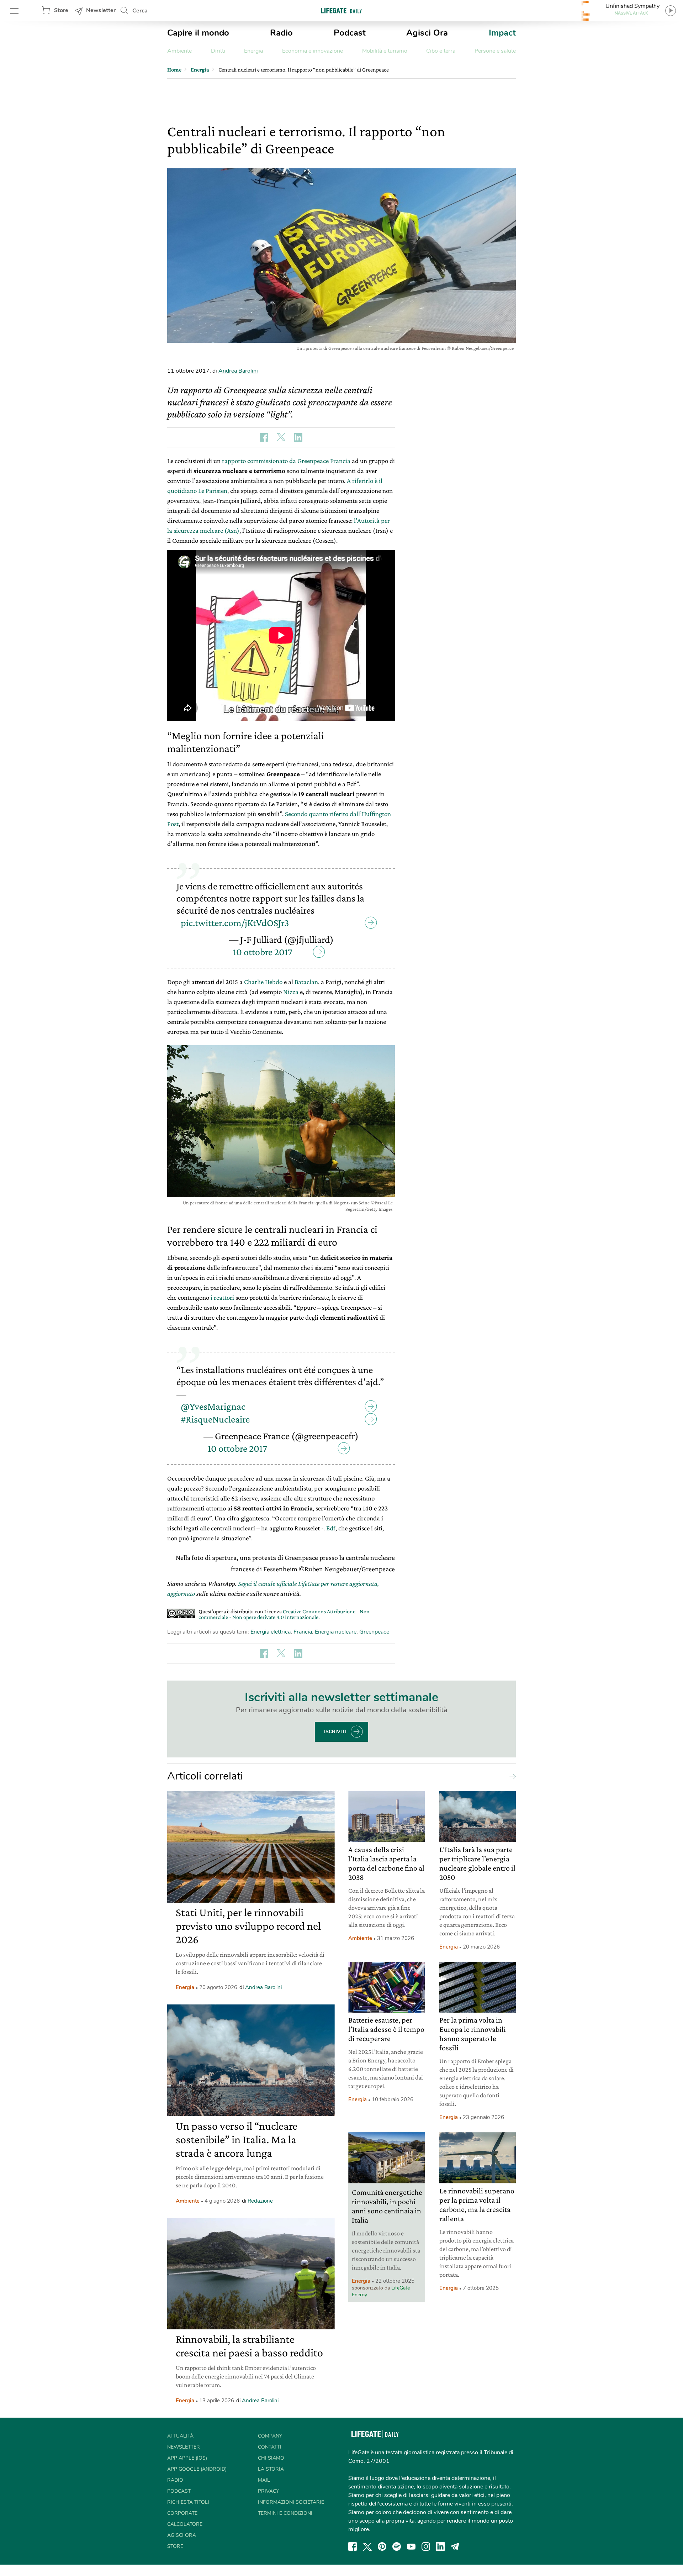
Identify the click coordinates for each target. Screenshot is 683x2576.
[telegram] (455, 2546)
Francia (303, 1632)
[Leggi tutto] (511, 1776)
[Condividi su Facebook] (264, 437)
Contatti (270, 2447)
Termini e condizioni (285, 2513)
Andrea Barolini (238, 371)
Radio (281, 33)
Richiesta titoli (188, 2502)
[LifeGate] (341, 10)
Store (61, 10)
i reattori (222, 1297)
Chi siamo (271, 2458)
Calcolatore (185, 2524)
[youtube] (411, 2546)
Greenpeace (374, 1632)
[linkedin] (440, 2546)
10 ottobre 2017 (263, 952)
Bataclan (306, 982)
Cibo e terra (441, 51)
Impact (502, 33)
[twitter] (367, 2546)
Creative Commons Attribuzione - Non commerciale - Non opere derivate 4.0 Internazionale (284, 1614)
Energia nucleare (336, 1632)
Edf (331, 1528)
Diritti (218, 51)
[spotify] (397, 2546)
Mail (264, 2480)
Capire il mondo (198, 33)
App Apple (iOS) (187, 2458)
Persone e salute (495, 51)
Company (270, 2436)
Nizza (291, 992)
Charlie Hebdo (263, 982)
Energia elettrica (271, 1632)
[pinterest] (382, 2546)
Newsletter (101, 10)
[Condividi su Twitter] (281, 437)
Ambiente (179, 51)
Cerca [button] (140, 11)
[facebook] (353, 2546)
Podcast (350, 33)
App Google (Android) (197, 2469)
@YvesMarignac (213, 1406)
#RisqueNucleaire (215, 1419)
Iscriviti (335, 1732)
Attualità (180, 2436)
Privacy (268, 2491)
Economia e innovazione (313, 51)
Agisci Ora (427, 33)
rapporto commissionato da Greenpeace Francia (286, 461)
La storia (271, 2469)
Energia (253, 51)
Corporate (182, 2513)
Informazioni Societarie (291, 2502)
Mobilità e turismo (385, 51)
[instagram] (426, 2546)
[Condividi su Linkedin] (298, 437)
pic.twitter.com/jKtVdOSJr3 (235, 923)
